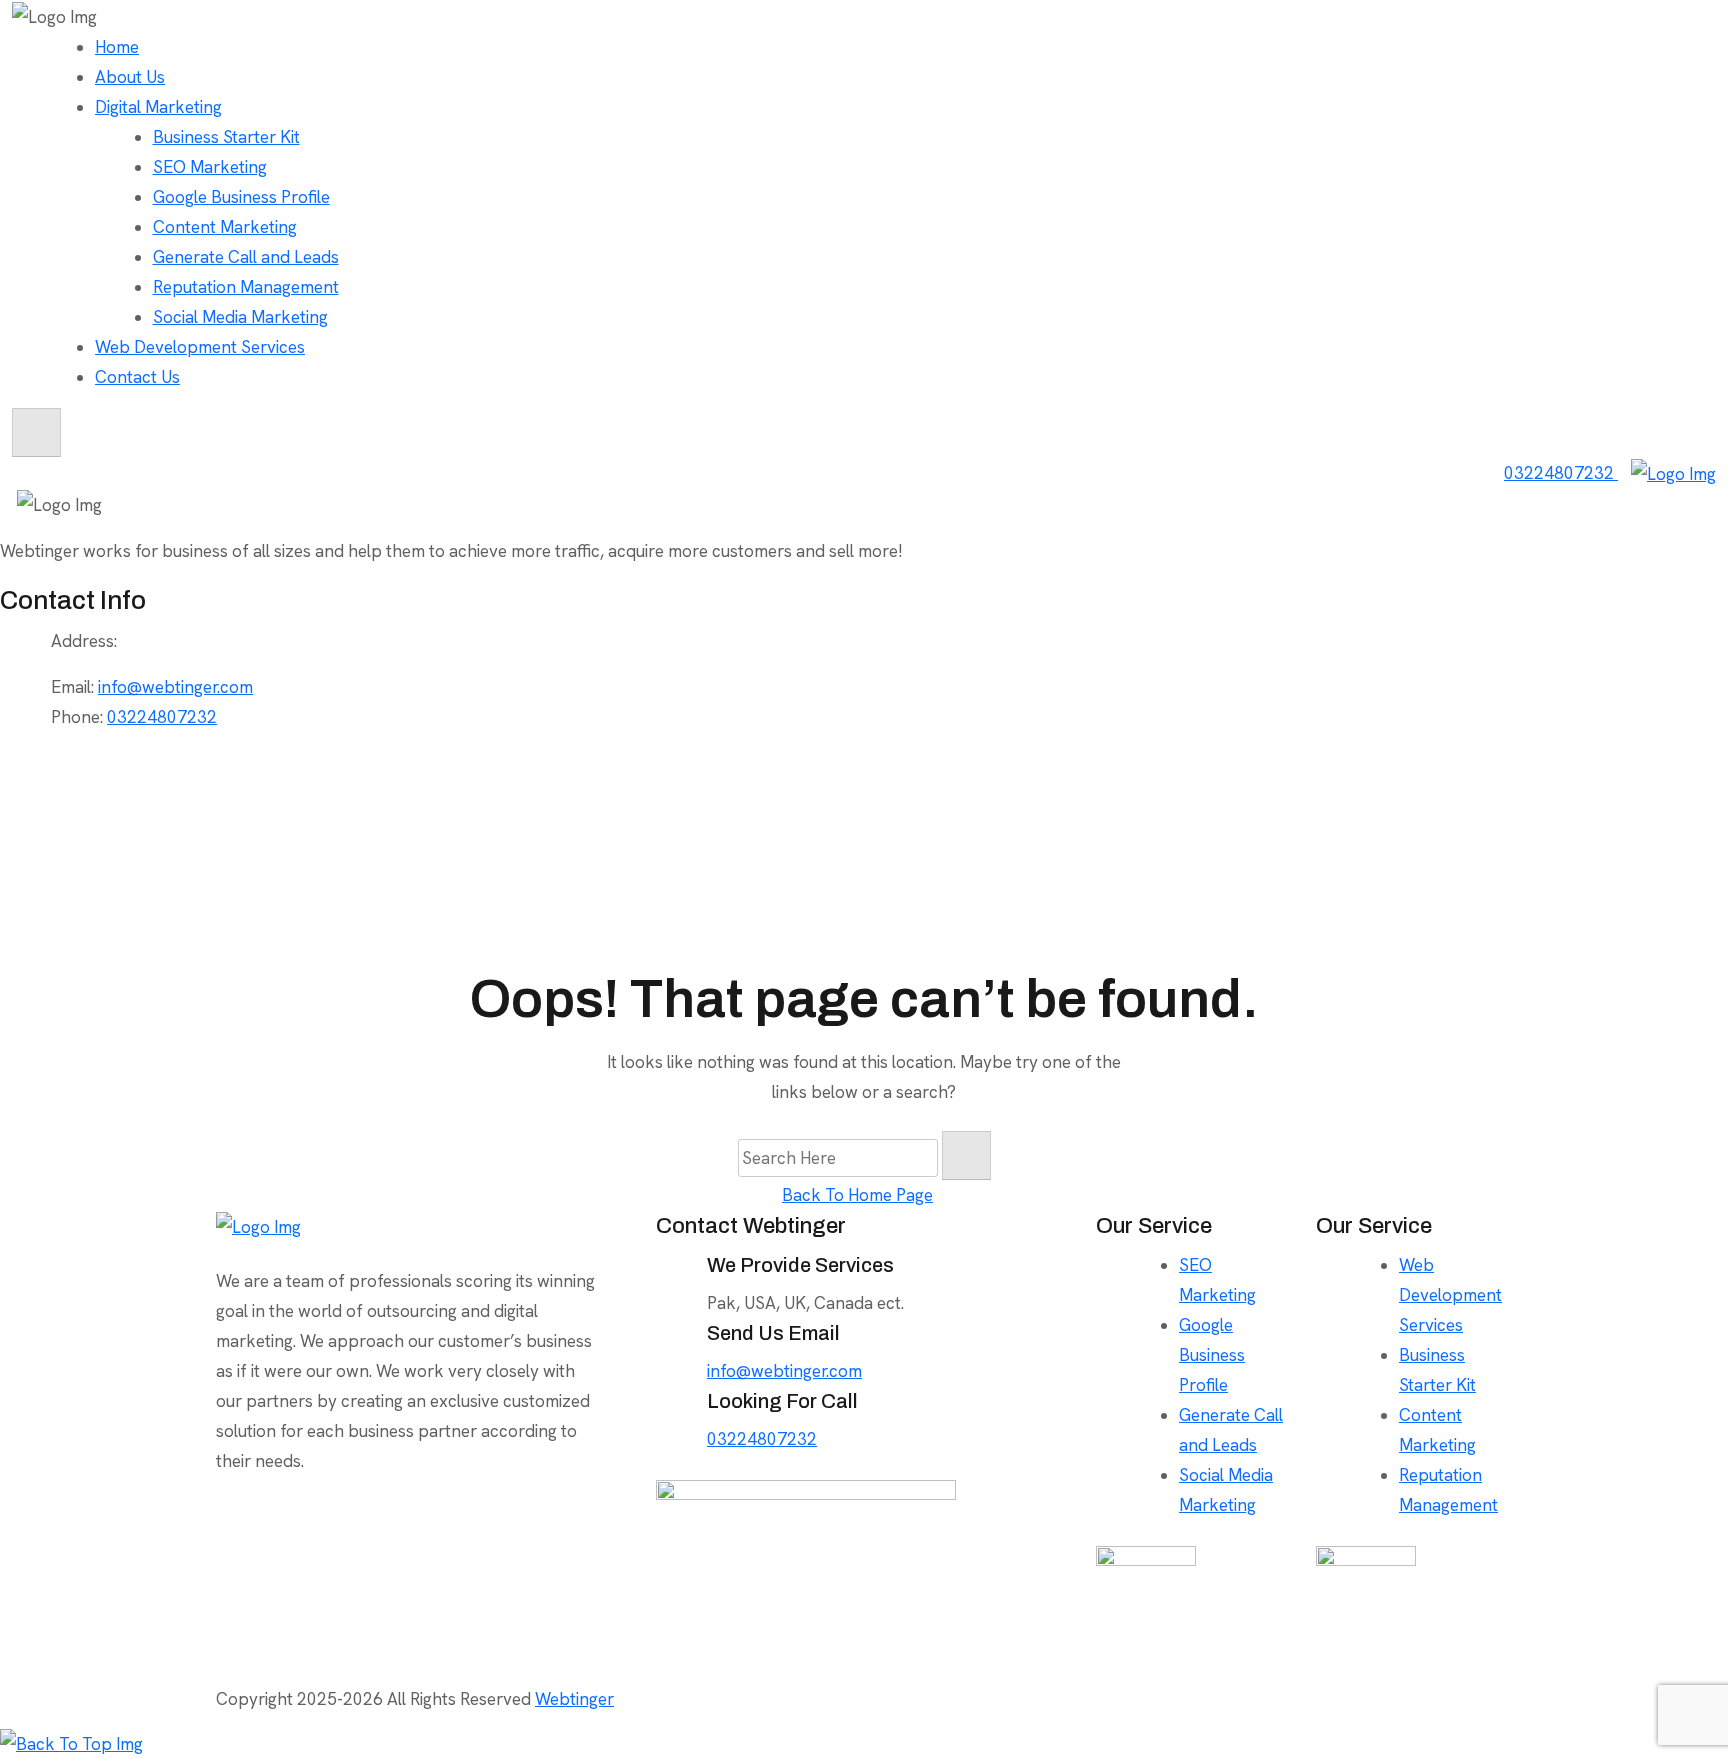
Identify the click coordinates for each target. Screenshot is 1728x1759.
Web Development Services (200, 347)
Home (117, 47)
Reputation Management (246, 287)
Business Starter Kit (226, 137)
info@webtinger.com (175, 687)
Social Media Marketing (240, 317)
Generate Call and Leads (246, 257)
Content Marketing (225, 227)
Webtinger (574, 1699)
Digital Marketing (158, 107)
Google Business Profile (241, 197)
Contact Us (137, 377)
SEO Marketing (210, 167)
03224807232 (1561, 473)
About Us (130, 77)
